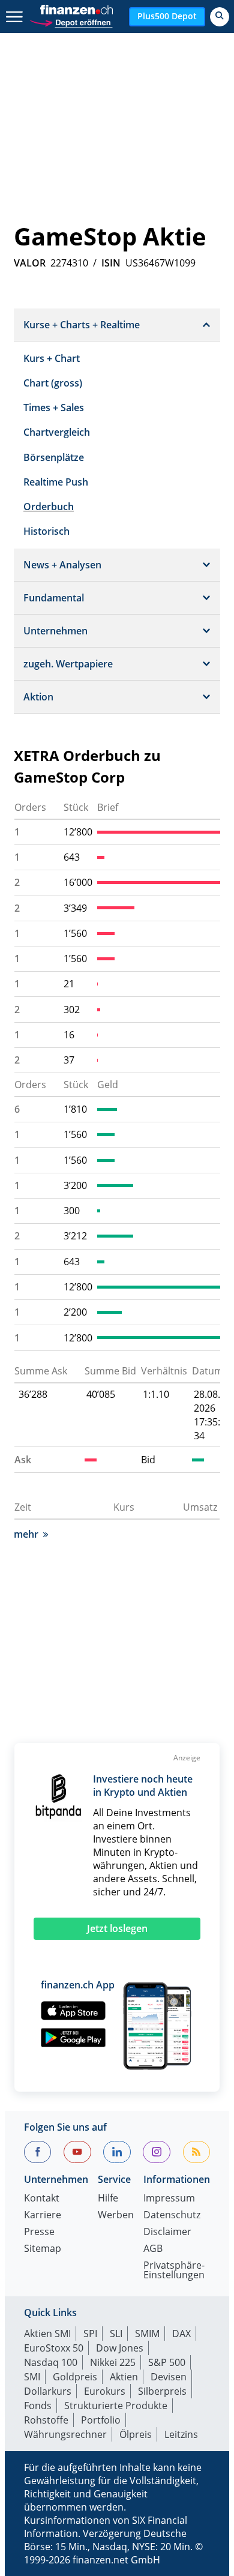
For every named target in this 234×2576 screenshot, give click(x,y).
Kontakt (42, 2199)
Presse (39, 2232)
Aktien (124, 2377)
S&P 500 (167, 2362)
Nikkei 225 (113, 2362)
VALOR (30, 263)
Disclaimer (167, 2232)
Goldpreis (75, 2377)
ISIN (111, 263)
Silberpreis (162, 2391)
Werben (116, 2216)
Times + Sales (54, 408)
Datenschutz (172, 2216)
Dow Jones (120, 2348)
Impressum (169, 2199)
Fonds (38, 2406)
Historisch (46, 531)
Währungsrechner (65, 2434)
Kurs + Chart (52, 358)
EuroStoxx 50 (54, 2348)
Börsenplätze (54, 457)
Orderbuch (49, 507)
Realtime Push (56, 482)
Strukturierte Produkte (116, 2406)
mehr (26, 1534)
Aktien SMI (47, 2334)
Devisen (169, 2377)
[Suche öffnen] (220, 17)
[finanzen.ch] (77, 10)
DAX (181, 2334)
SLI (116, 2334)
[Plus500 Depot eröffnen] (71, 21)
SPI (90, 2334)
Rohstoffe (46, 2420)
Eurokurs (105, 2391)
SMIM (147, 2334)
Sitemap (43, 2249)
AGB (153, 2249)
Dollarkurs (48, 2391)
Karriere (43, 2216)
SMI (32, 2377)
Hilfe (108, 2199)
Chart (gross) (53, 383)
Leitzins (181, 2434)
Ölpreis (136, 2434)
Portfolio (101, 2420)
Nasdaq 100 (51, 2362)
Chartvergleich (57, 432)
